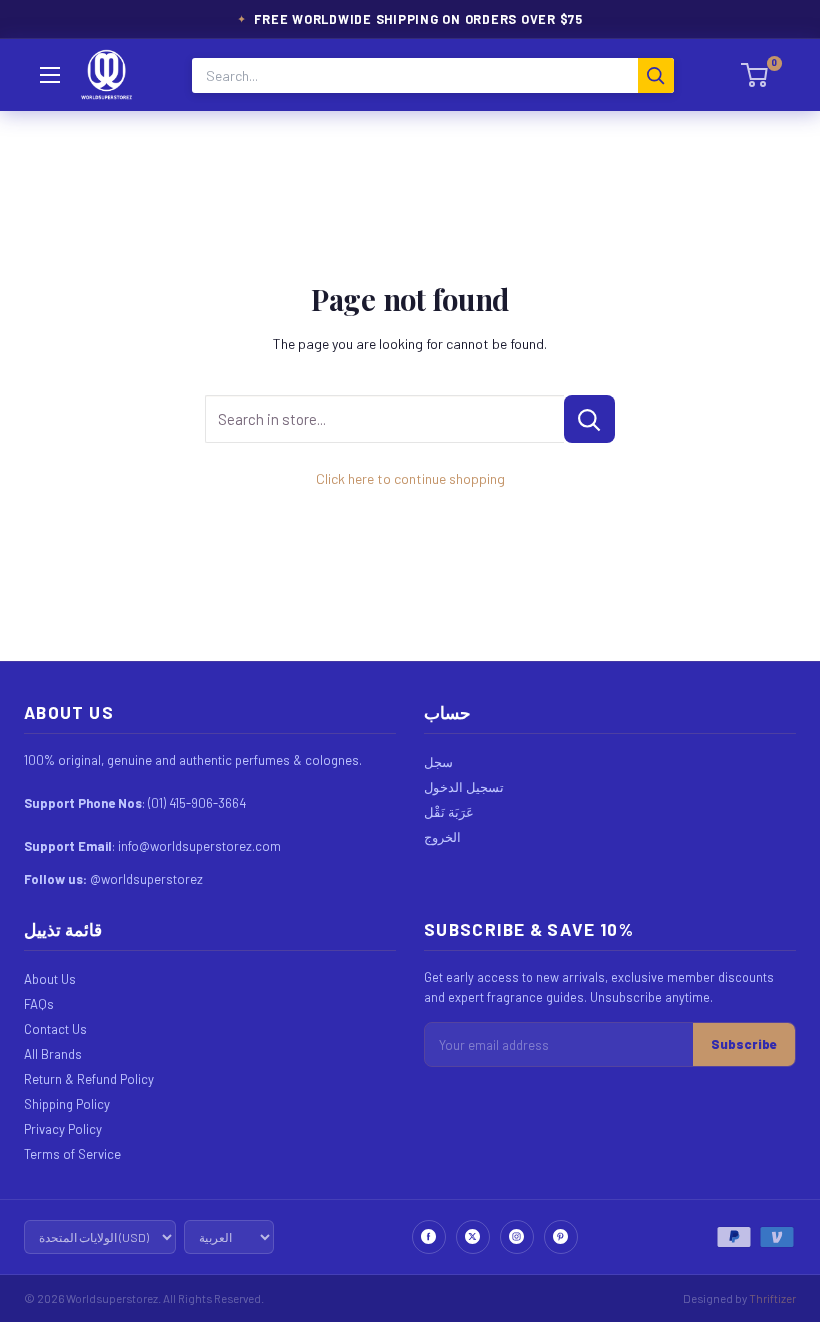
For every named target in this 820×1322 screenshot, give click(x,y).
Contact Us (55, 1029)
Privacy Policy (63, 1129)
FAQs (39, 1004)
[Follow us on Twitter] (473, 1237)
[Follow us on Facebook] (429, 1237)
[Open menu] (50, 75)
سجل (438, 762)
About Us (50, 979)
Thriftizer (772, 1298)
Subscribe (744, 1044)
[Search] (656, 75)
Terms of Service (72, 1154)
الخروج (442, 837)
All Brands (53, 1054)
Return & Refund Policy (89, 1079)
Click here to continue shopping (410, 478)
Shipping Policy (67, 1104)
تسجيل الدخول (464, 787)
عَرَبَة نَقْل (449, 812)
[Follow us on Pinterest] (561, 1237)
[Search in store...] (589, 419)
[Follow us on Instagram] (517, 1237)
